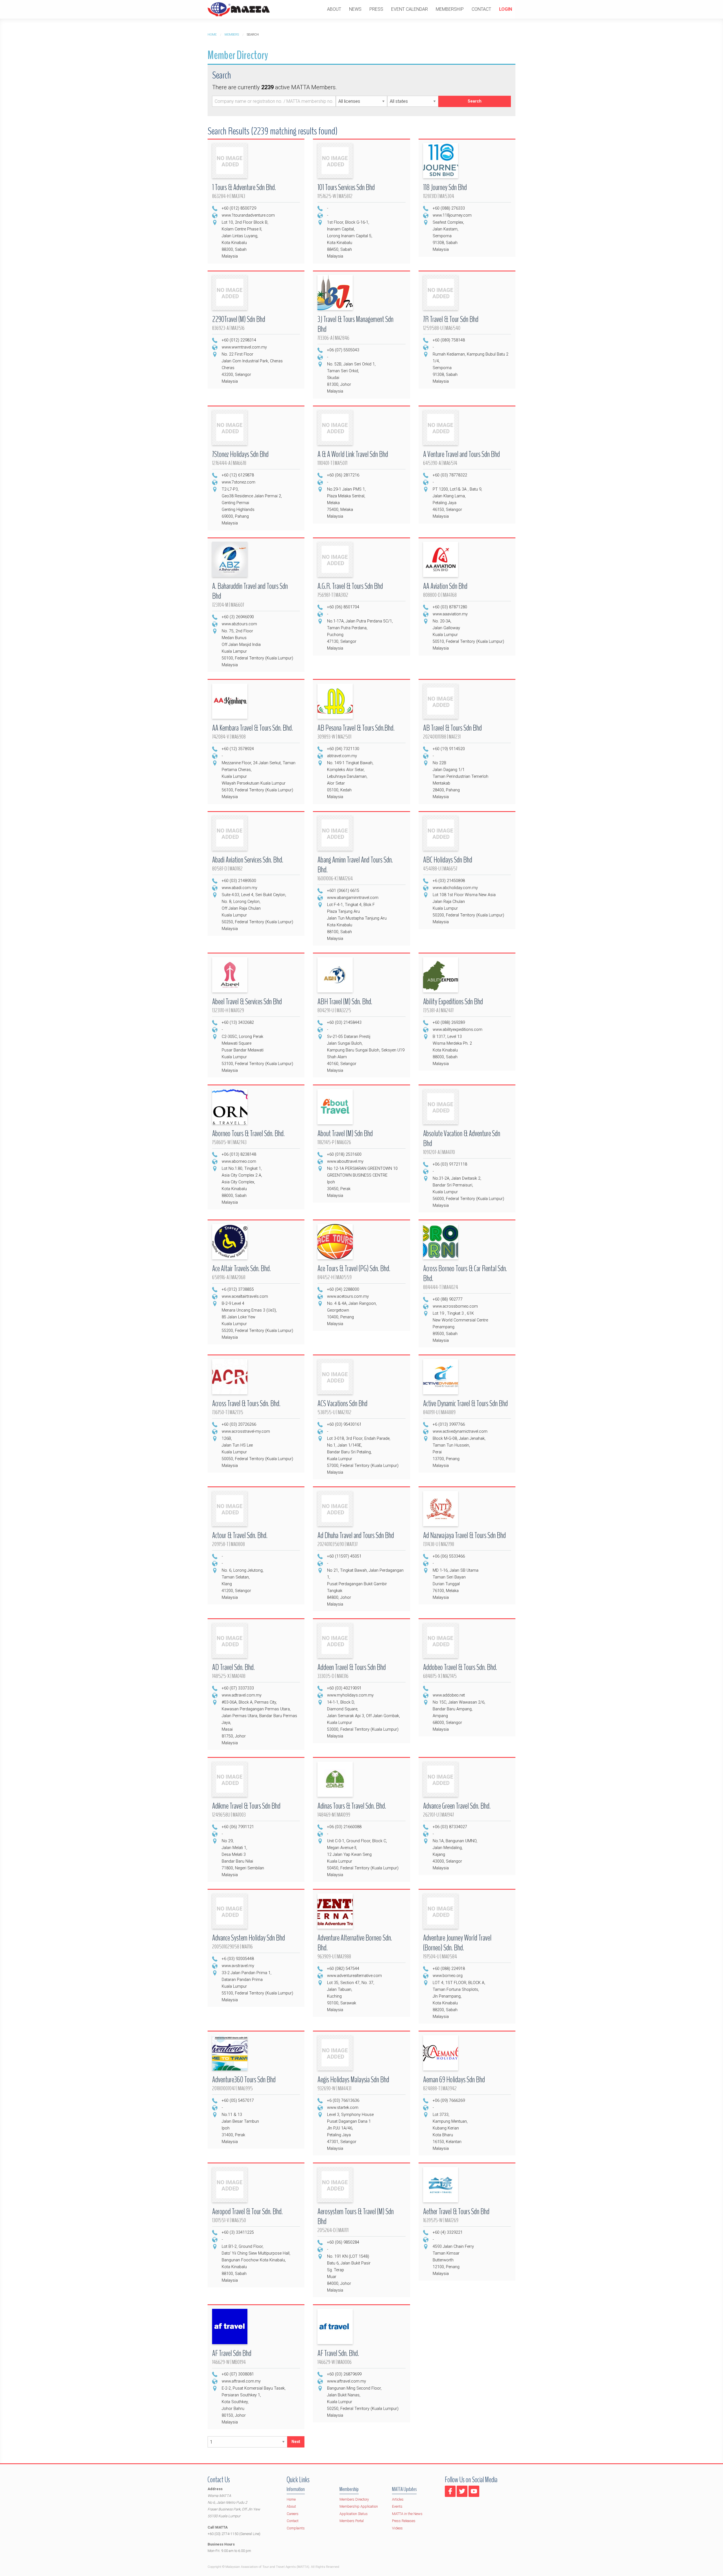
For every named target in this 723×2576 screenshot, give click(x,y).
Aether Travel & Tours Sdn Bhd (456, 2212)
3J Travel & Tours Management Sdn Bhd (355, 324)
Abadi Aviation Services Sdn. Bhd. (248, 860)
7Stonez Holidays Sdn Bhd (240, 454)
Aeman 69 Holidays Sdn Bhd (454, 2080)
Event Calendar (410, 9)
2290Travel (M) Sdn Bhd (239, 319)
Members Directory (354, 2499)
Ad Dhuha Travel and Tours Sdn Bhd (356, 1535)
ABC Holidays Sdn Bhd (448, 860)
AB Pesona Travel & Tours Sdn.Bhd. (356, 728)
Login (506, 9)
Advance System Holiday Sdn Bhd (249, 1938)
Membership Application (359, 2506)
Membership (450, 9)
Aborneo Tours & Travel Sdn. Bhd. (248, 1134)
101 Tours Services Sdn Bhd (346, 187)
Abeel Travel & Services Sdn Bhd (247, 1002)
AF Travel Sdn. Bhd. (338, 2353)
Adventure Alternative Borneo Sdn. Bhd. (355, 1943)
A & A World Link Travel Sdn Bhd (353, 454)
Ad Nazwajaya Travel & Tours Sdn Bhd (464, 1535)
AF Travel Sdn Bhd (232, 2353)
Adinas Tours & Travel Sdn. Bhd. (352, 1806)
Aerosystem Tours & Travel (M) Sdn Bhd (356, 2216)
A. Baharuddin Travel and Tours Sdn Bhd (250, 591)
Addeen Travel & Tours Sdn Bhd (352, 1667)
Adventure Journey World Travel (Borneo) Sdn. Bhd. (457, 1943)
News (355, 9)
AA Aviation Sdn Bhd (445, 586)
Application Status (354, 2514)
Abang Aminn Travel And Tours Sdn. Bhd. (355, 865)
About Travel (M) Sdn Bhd (345, 1134)
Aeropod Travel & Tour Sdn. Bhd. (247, 2212)
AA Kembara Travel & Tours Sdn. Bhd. (252, 728)
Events (397, 2506)
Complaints (296, 2528)
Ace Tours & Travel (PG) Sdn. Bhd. (354, 1269)
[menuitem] (334, 9)
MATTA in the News (407, 2514)
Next (296, 2442)
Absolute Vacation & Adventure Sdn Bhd (462, 1138)
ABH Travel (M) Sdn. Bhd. (345, 1002)
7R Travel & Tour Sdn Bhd (451, 319)
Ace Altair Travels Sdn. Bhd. (241, 1269)
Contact (481, 9)
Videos (397, 2528)
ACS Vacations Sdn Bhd (342, 1404)
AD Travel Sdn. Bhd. (233, 1667)
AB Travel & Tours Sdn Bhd (452, 728)
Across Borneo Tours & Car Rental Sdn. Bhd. (465, 1273)
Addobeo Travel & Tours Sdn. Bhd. (460, 1667)
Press (376, 9)
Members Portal (352, 2521)
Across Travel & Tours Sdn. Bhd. (246, 1404)
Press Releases (404, 2521)
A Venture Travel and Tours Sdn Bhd (461, 454)
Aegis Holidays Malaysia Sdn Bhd (353, 2080)
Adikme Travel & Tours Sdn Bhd (246, 1806)
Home (212, 35)
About (334, 9)
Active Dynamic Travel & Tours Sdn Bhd (465, 1404)
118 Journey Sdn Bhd (445, 187)
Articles (398, 2499)
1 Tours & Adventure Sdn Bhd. (244, 187)
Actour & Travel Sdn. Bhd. (240, 1535)
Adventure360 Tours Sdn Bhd (244, 2080)
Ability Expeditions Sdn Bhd (453, 1002)
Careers (293, 2514)
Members (232, 35)
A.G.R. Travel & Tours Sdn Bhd (350, 586)
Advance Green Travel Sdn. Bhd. (457, 1806)
